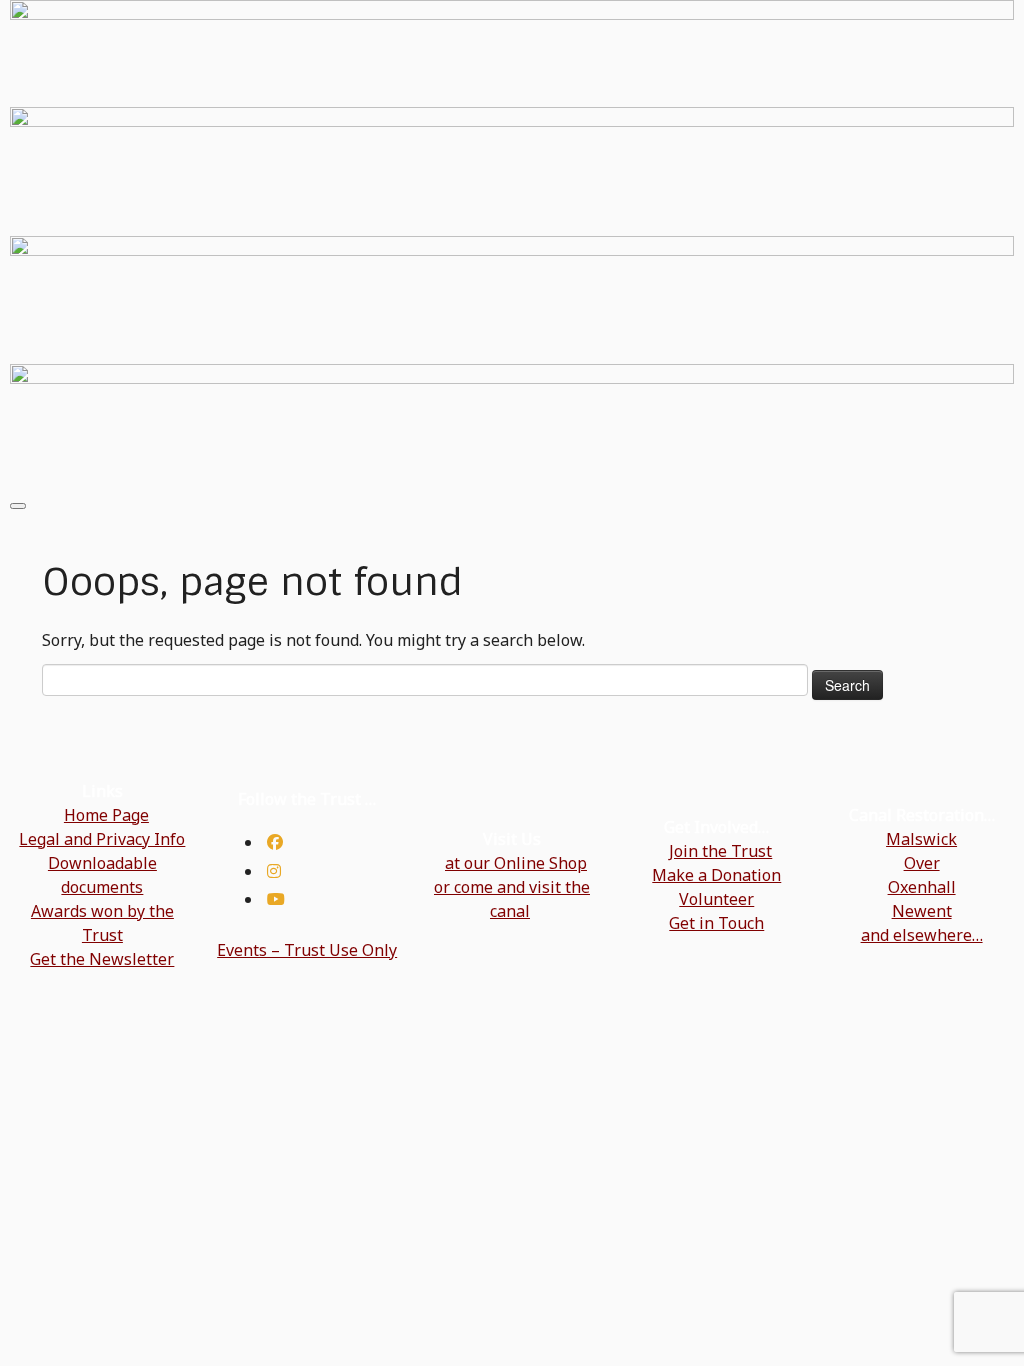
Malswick (921, 839)
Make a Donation (716, 875)
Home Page (106, 815)
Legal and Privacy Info (102, 839)
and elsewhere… (922, 935)
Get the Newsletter (102, 959)
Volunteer (716, 899)
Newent (922, 911)
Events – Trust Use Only (307, 950)
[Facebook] (275, 842)
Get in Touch (716, 923)
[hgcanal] (274, 871)
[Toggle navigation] (18, 506)
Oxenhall (922, 887)
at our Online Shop (516, 863)
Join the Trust (720, 851)
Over (922, 863)
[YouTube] (276, 899)
